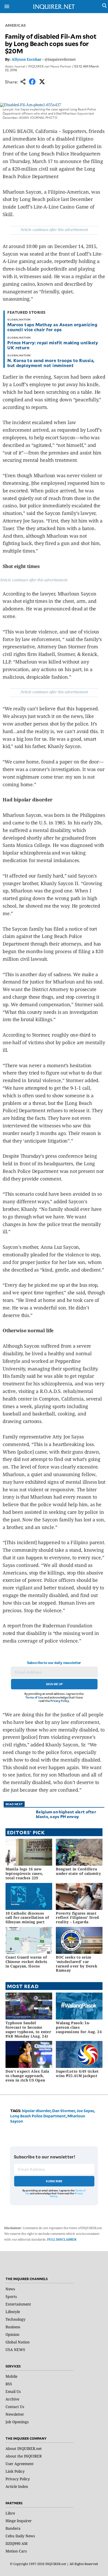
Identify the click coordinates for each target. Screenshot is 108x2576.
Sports (11, 2296)
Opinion (12, 2334)
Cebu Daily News (20, 2536)
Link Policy (15, 2471)
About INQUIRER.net (24, 2448)
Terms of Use (34, 1697)
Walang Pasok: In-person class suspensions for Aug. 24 (79, 2027)
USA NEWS (15, 2350)
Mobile (11, 2376)
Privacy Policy (60, 1701)
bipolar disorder (36, 2111)
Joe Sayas (85, 2111)
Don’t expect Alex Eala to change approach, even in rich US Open (27, 2076)
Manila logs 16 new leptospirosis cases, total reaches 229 (24, 1873)
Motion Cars (16, 2551)
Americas (15, 25)
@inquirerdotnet (60, 59)
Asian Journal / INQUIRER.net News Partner (38, 66)
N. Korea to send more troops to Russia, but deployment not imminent (51, 363)
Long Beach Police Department (38, 2116)
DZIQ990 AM (17, 2543)
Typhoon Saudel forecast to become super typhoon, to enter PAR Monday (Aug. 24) (28, 2029)
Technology (15, 2319)
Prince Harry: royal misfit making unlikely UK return (53, 345)
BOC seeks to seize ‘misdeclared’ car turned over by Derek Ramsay (77, 1964)
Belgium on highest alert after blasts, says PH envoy (66, 1814)
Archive (12, 2399)
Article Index (17, 2486)
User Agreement (20, 2464)
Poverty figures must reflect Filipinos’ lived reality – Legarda (77, 1918)
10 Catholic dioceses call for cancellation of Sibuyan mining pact (27, 1918)
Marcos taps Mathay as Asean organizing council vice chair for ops (52, 327)
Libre (10, 2513)
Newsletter (15, 2414)
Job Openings (17, 2422)
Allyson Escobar (26, 59)
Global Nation (18, 2342)
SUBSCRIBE (54, 2181)
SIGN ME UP (54, 1684)
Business (13, 2327)
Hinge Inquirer (19, 2521)
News (10, 2289)
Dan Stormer (64, 2111)
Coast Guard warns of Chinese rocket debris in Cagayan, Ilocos (26, 1962)
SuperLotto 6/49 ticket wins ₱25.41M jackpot (77, 2073)
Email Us (13, 2391)
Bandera (13, 2528)
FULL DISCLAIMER (62, 2239)
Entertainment (18, 2304)
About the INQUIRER (24, 2456)
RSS (9, 2384)
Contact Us (15, 2407)
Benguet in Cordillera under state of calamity (78, 1871)
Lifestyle (13, 2312)
